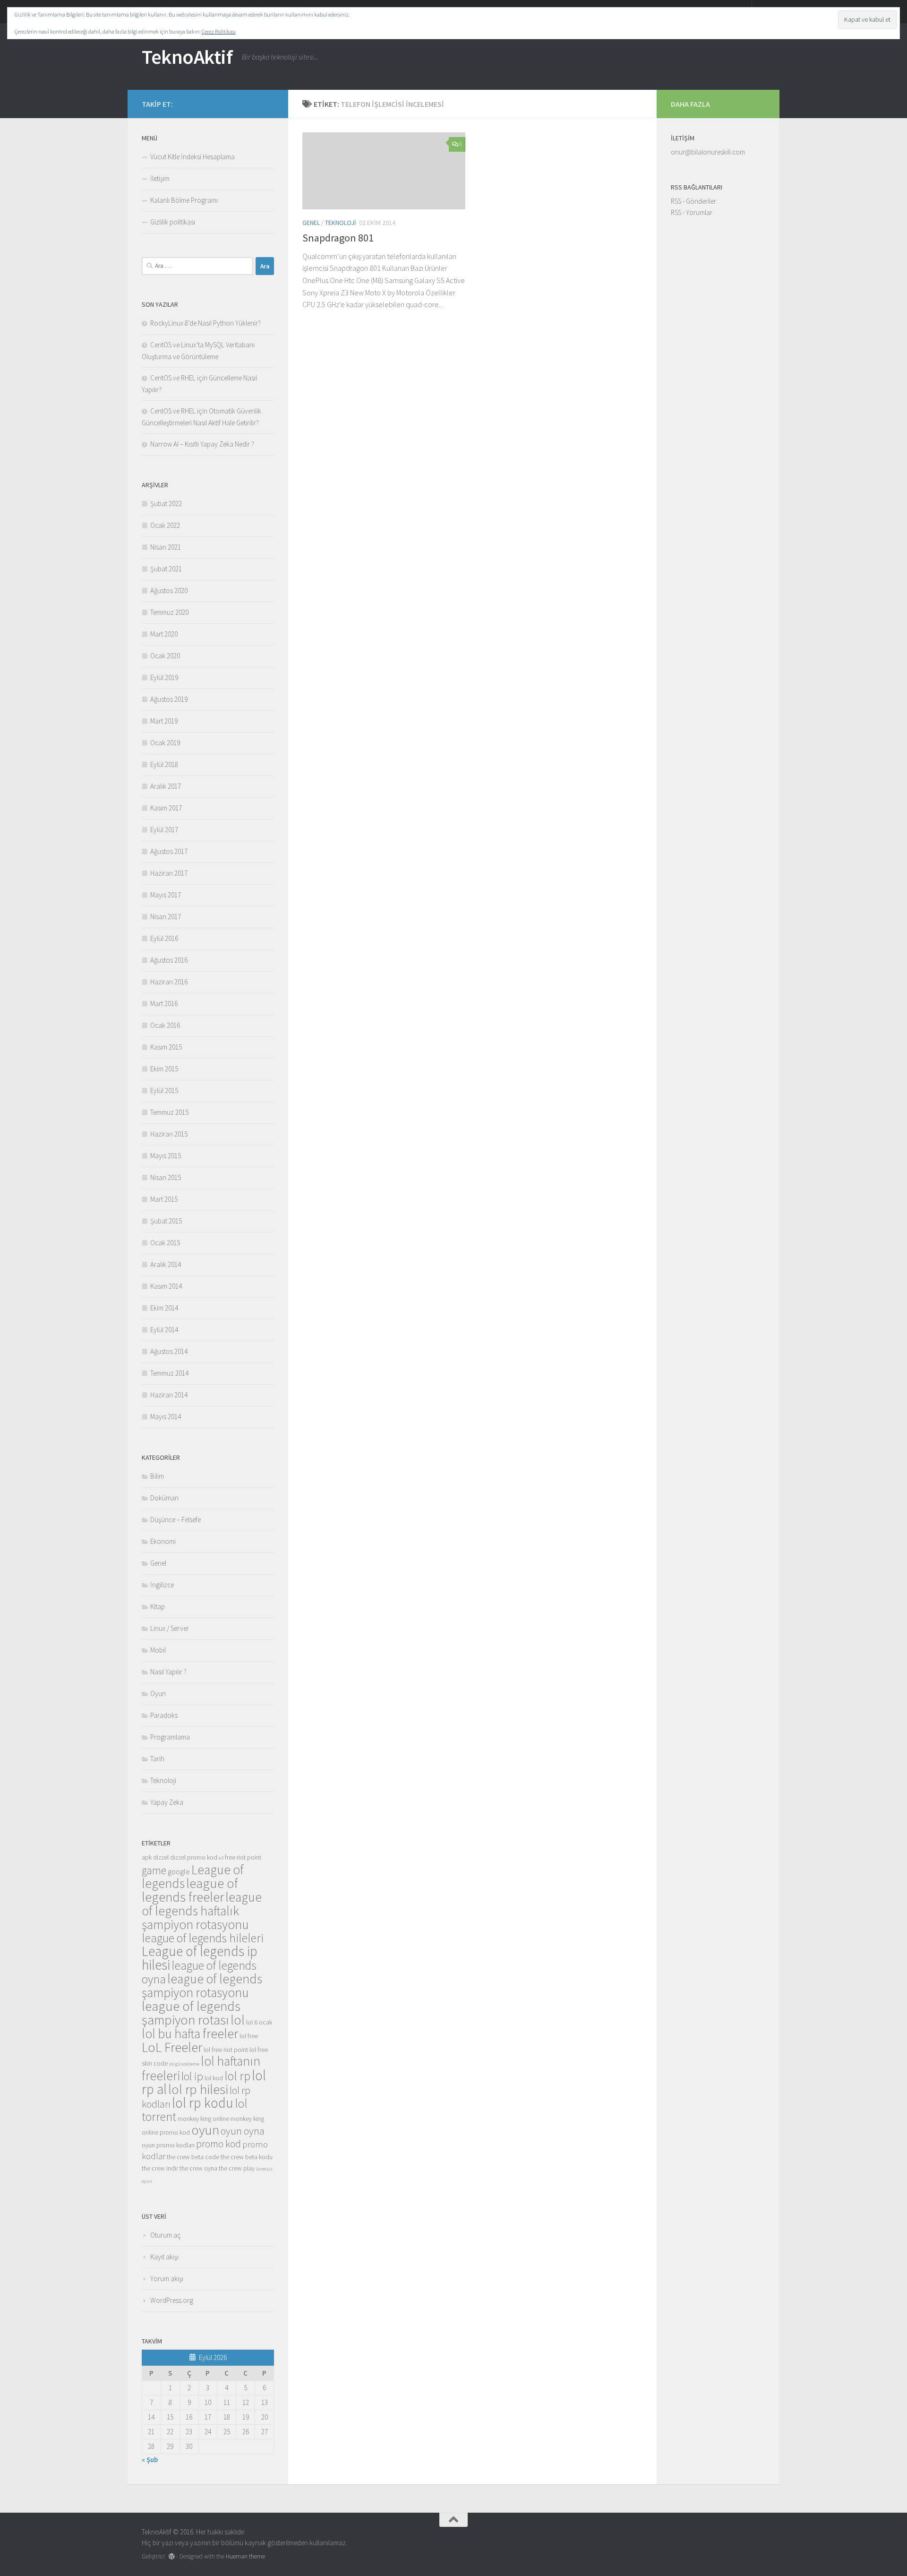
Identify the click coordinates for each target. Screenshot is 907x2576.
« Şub (150, 2460)
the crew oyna (198, 2168)
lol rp (237, 2076)
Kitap (158, 1607)
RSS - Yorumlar (692, 212)
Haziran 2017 (169, 873)
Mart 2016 (164, 1004)
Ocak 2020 (165, 656)
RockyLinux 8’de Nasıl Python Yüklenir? (205, 323)
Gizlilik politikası (173, 222)
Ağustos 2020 (169, 590)
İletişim (160, 178)
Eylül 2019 (164, 677)
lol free (249, 2036)
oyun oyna (243, 2131)
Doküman (164, 1498)
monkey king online (203, 2119)
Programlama (170, 1737)
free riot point (243, 1857)
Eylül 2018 (164, 764)
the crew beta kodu (247, 2157)
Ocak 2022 (165, 525)
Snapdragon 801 (338, 238)
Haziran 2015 (169, 1134)
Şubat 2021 (166, 569)
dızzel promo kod (194, 1857)
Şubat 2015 (166, 1221)
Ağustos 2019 (169, 699)
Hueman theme (245, 2556)
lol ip (192, 2076)
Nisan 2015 (166, 1177)
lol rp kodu (203, 2103)
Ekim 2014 (164, 1308)
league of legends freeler (190, 1890)
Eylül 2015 (164, 1090)
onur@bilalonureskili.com (708, 152)
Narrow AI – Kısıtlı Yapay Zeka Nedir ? (202, 444)
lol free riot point (226, 2050)
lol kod (214, 2078)
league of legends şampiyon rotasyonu (202, 1986)
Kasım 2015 (166, 1047)
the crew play (237, 2168)
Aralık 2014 (166, 1264)
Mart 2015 (164, 1199)
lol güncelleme (184, 2064)
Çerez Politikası (219, 31)
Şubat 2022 (166, 504)
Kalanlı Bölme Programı (184, 200)
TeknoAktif (187, 57)
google (179, 1872)
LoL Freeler (172, 2047)
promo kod (218, 2144)
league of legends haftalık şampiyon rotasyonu (202, 1911)
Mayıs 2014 (166, 1417)
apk (147, 1857)
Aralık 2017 (166, 786)
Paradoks (164, 1715)
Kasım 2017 (166, 808)
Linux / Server (170, 1628)
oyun (205, 2130)
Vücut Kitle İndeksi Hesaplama (193, 157)
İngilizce (162, 1585)
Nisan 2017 (166, 917)
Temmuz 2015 (169, 1112)
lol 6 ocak (259, 2022)
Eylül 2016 (164, 938)
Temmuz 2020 (169, 612)
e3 (221, 1858)
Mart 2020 (164, 634)
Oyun (158, 1693)
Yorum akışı (167, 2279)
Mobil (158, 1650)
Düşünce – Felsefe (175, 1520)
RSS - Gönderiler (693, 201)
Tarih (157, 1759)
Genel (311, 223)
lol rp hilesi (198, 2089)
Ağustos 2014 (169, 1351)
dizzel (161, 1857)
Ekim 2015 (164, 1069)
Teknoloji (341, 223)
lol (238, 2020)
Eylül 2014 (164, 1330)
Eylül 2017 (164, 830)
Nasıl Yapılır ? (168, 1672)
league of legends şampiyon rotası (191, 2013)
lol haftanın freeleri (201, 2068)
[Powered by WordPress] (172, 2556)
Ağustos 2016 (169, 960)
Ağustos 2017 (169, 851)
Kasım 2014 (166, 1286)
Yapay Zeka (167, 1802)
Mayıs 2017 (166, 895)
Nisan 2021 (166, 547)
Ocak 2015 (165, 1243)
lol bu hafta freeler (190, 2033)
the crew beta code (193, 2157)
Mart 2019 (164, 721)
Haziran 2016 (169, 982)
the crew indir (160, 2168)
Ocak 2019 (165, 743)
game (154, 1870)
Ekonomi (163, 1541)
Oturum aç (166, 2235)
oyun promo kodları (168, 2145)
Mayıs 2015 (166, 1156)
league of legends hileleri (203, 1938)
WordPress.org (172, 2300)
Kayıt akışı (164, 2257)
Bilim (157, 1476)
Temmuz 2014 (169, 1373)
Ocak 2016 (165, 1025)
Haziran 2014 (169, 1395)
